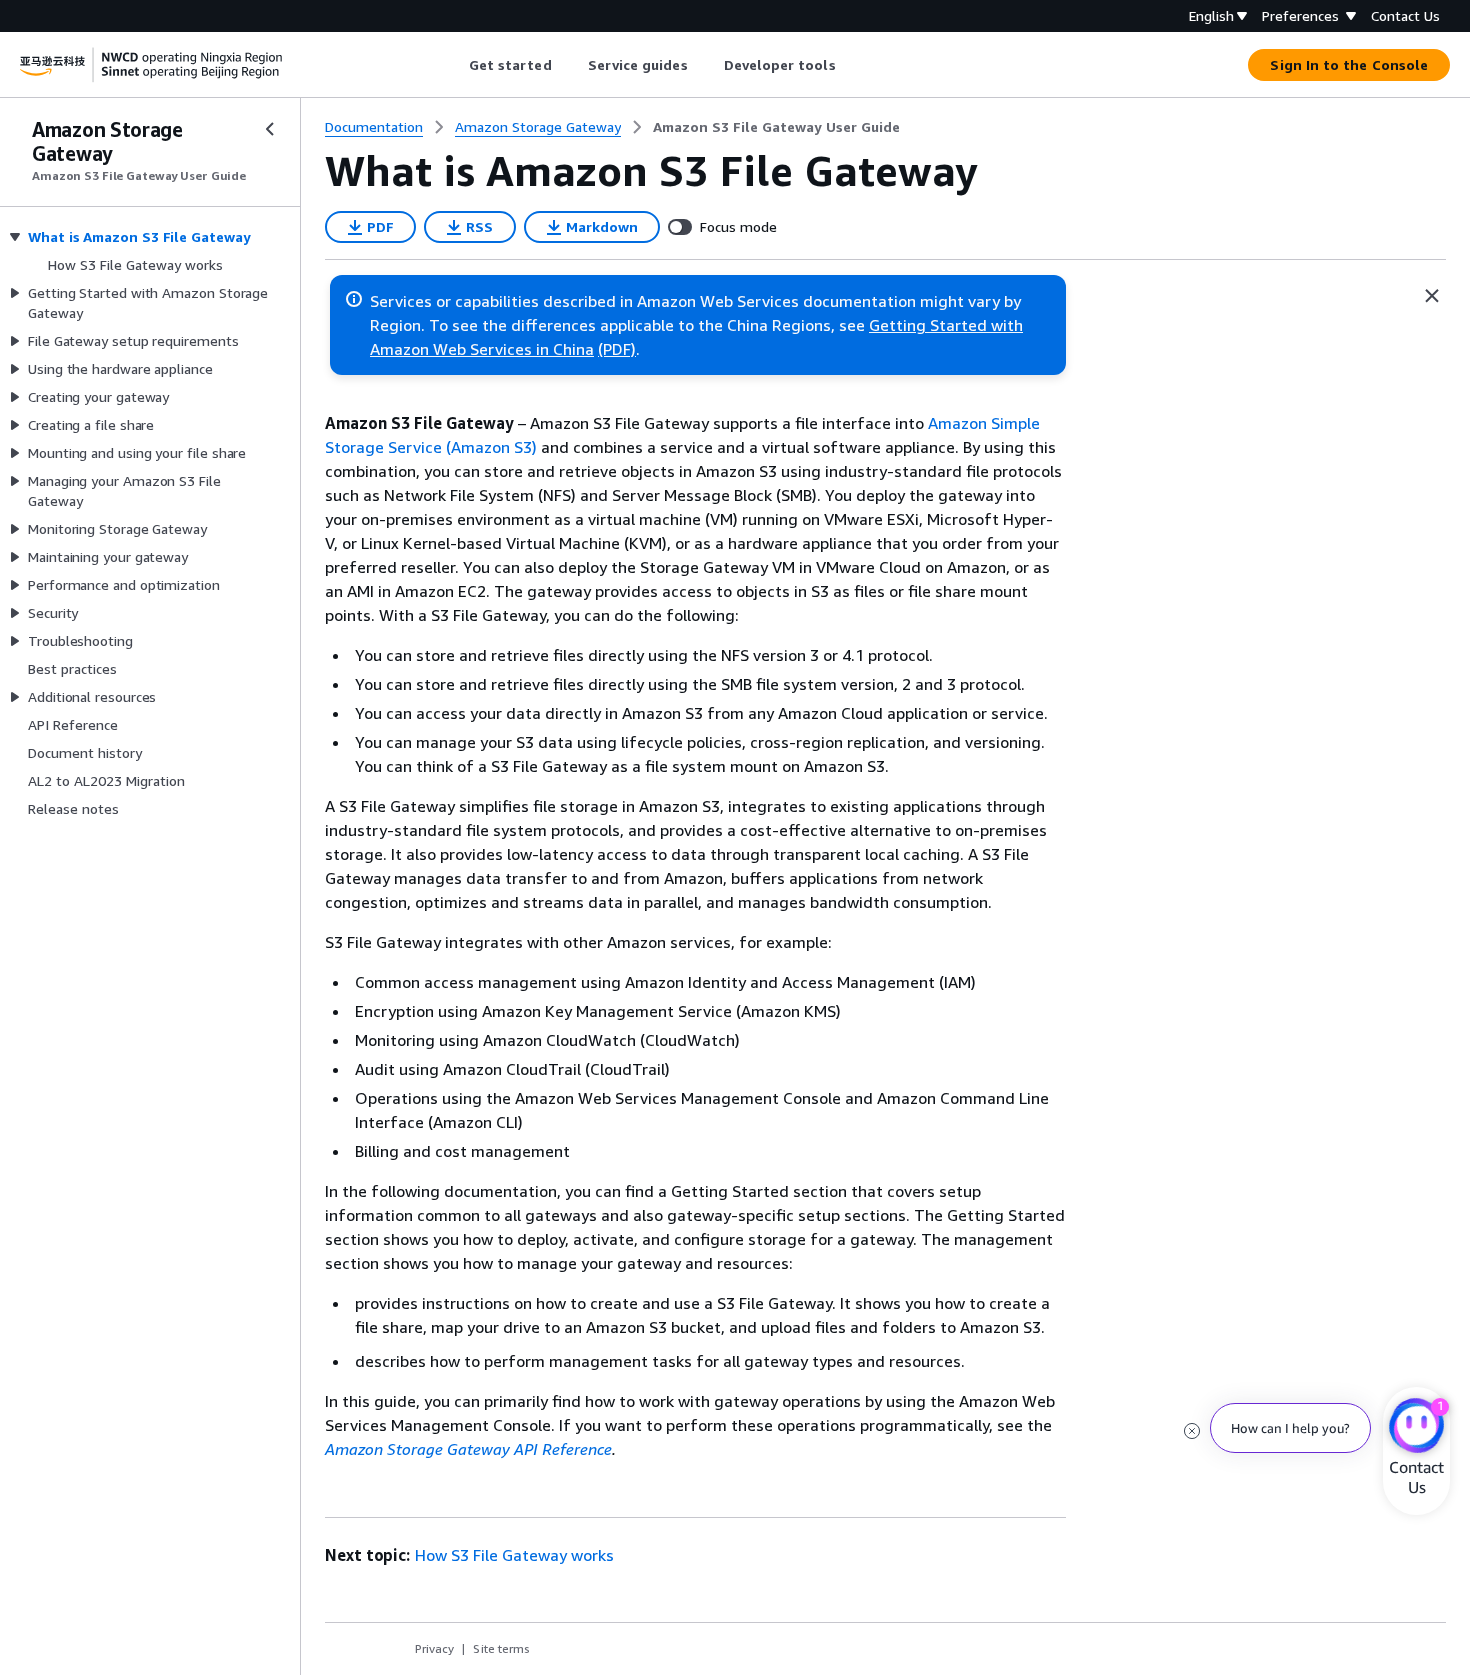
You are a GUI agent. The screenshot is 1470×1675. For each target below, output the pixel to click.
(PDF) (617, 349)
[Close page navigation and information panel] (1432, 296)
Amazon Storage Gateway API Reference (468, 1449)
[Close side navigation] (270, 129)
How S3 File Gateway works (514, 1555)
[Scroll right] (850, 65)
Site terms (501, 1648)
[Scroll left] (453, 65)
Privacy (434, 1648)
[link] (776, 127)
